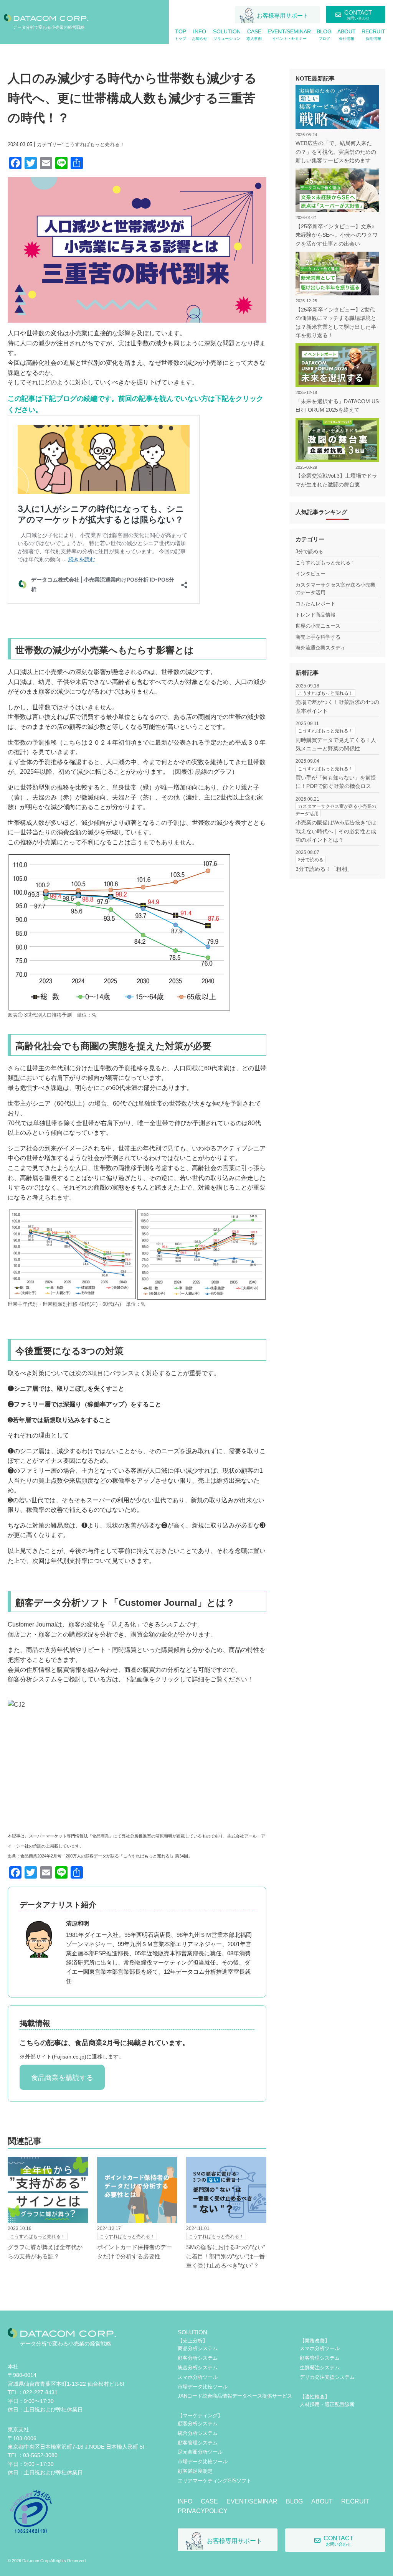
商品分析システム (198, 2348)
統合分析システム (198, 2368)
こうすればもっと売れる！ (95, 144)
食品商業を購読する (62, 2078)
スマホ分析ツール (198, 2377)
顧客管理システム (198, 2443)
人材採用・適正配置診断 (327, 2404)
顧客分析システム (198, 2358)
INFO (185, 2501)
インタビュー (310, 574)
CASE (209, 2501)
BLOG (294, 2501)
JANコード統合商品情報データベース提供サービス (235, 2396)
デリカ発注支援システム (327, 2377)
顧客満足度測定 (195, 2471)
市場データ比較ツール (203, 2387)
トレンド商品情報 (315, 615)
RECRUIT (355, 2501)
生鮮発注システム (320, 2368)
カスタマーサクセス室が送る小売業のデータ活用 (335, 589)
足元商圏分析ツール (200, 2452)
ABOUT (322, 2501)
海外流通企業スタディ (320, 648)
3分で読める (309, 551)
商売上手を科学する (318, 637)
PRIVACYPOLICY (203, 2511)
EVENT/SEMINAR (252, 2501)
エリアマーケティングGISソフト (215, 2481)
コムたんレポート (315, 604)
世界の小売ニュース (318, 626)
